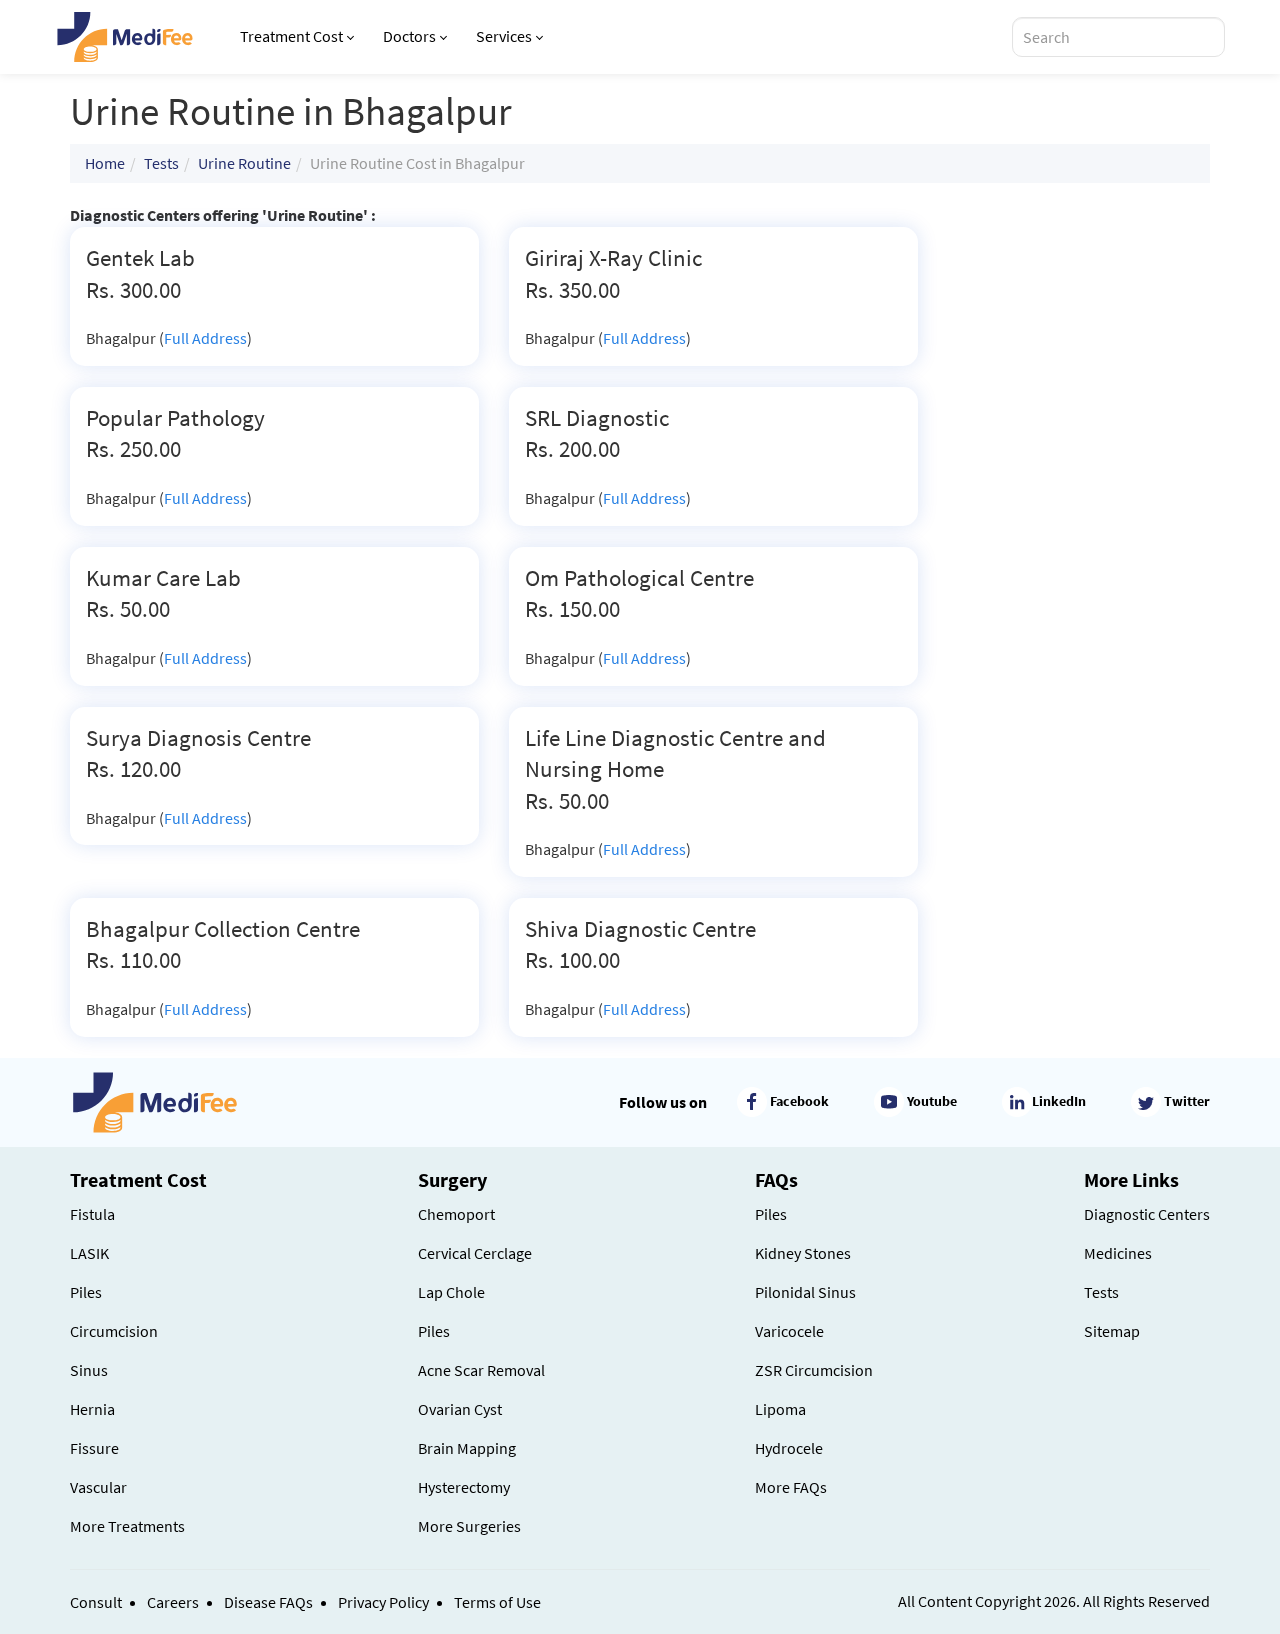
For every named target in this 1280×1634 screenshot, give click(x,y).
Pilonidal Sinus (805, 1292)
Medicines (1118, 1253)
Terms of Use (497, 1602)
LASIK (89, 1253)
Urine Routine (244, 163)
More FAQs (791, 1487)
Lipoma (780, 1409)
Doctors (409, 36)
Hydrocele (789, 1448)
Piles (86, 1292)
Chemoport (456, 1214)
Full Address (205, 338)
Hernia (92, 1409)
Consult (96, 1602)
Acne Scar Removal (481, 1370)
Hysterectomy (464, 1487)
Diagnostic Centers (1147, 1214)
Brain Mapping (467, 1448)
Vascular (98, 1487)
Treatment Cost (291, 36)
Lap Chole (451, 1292)
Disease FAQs (268, 1602)
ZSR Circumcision (814, 1370)
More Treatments (127, 1526)
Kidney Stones (803, 1253)
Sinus (89, 1370)
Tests (161, 163)
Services (504, 36)
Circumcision (114, 1331)
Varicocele (789, 1331)
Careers (173, 1602)
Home (105, 163)
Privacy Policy (383, 1602)
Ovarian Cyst (460, 1409)
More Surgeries (469, 1526)
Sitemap (1112, 1331)
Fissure (94, 1448)
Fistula (92, 1214)
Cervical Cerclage (475, 1253)
